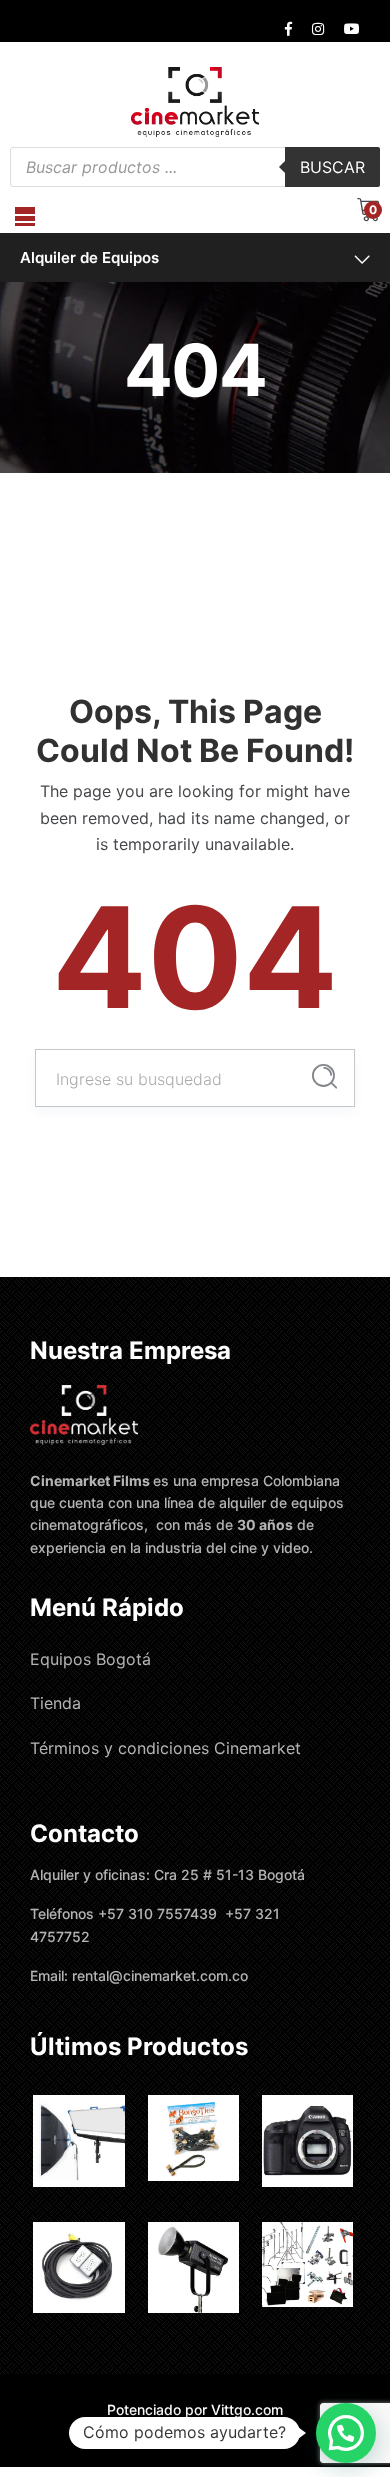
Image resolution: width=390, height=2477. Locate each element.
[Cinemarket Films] (194, 101)
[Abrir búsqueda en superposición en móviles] (195, 167)
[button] (346, 2433)
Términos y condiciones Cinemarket (165, 1748)
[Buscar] (324, 1076)
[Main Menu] (25, 216)
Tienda (55, 1703)
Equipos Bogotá (90, 1659)
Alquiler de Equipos (89, 257)
